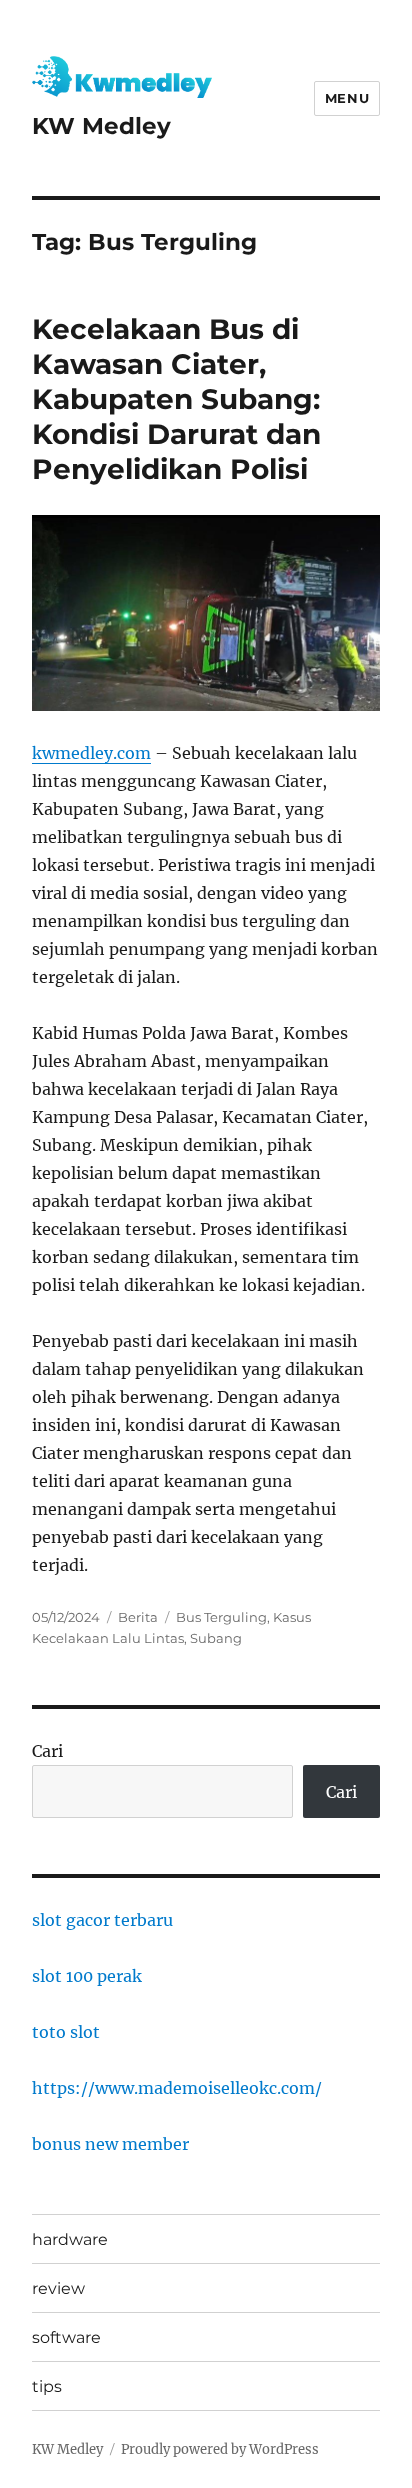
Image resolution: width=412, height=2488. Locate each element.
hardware (70, 2239)
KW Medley (101, 126)
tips (47, 2386)
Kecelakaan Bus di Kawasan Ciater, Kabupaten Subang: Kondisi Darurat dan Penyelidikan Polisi (176, 399)
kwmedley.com (91, 753)
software (66, 2337)
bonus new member (110, 2144)
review (58, 2288)
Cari (47, 1751)
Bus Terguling (221, 1617)
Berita (138, 1617)
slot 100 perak (87, 1976)
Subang (216, 1638)
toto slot (66, 2032)
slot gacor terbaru (102, 1920)
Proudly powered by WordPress (220, 2449)
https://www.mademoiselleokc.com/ (177, 2088)
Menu (347, 98)
